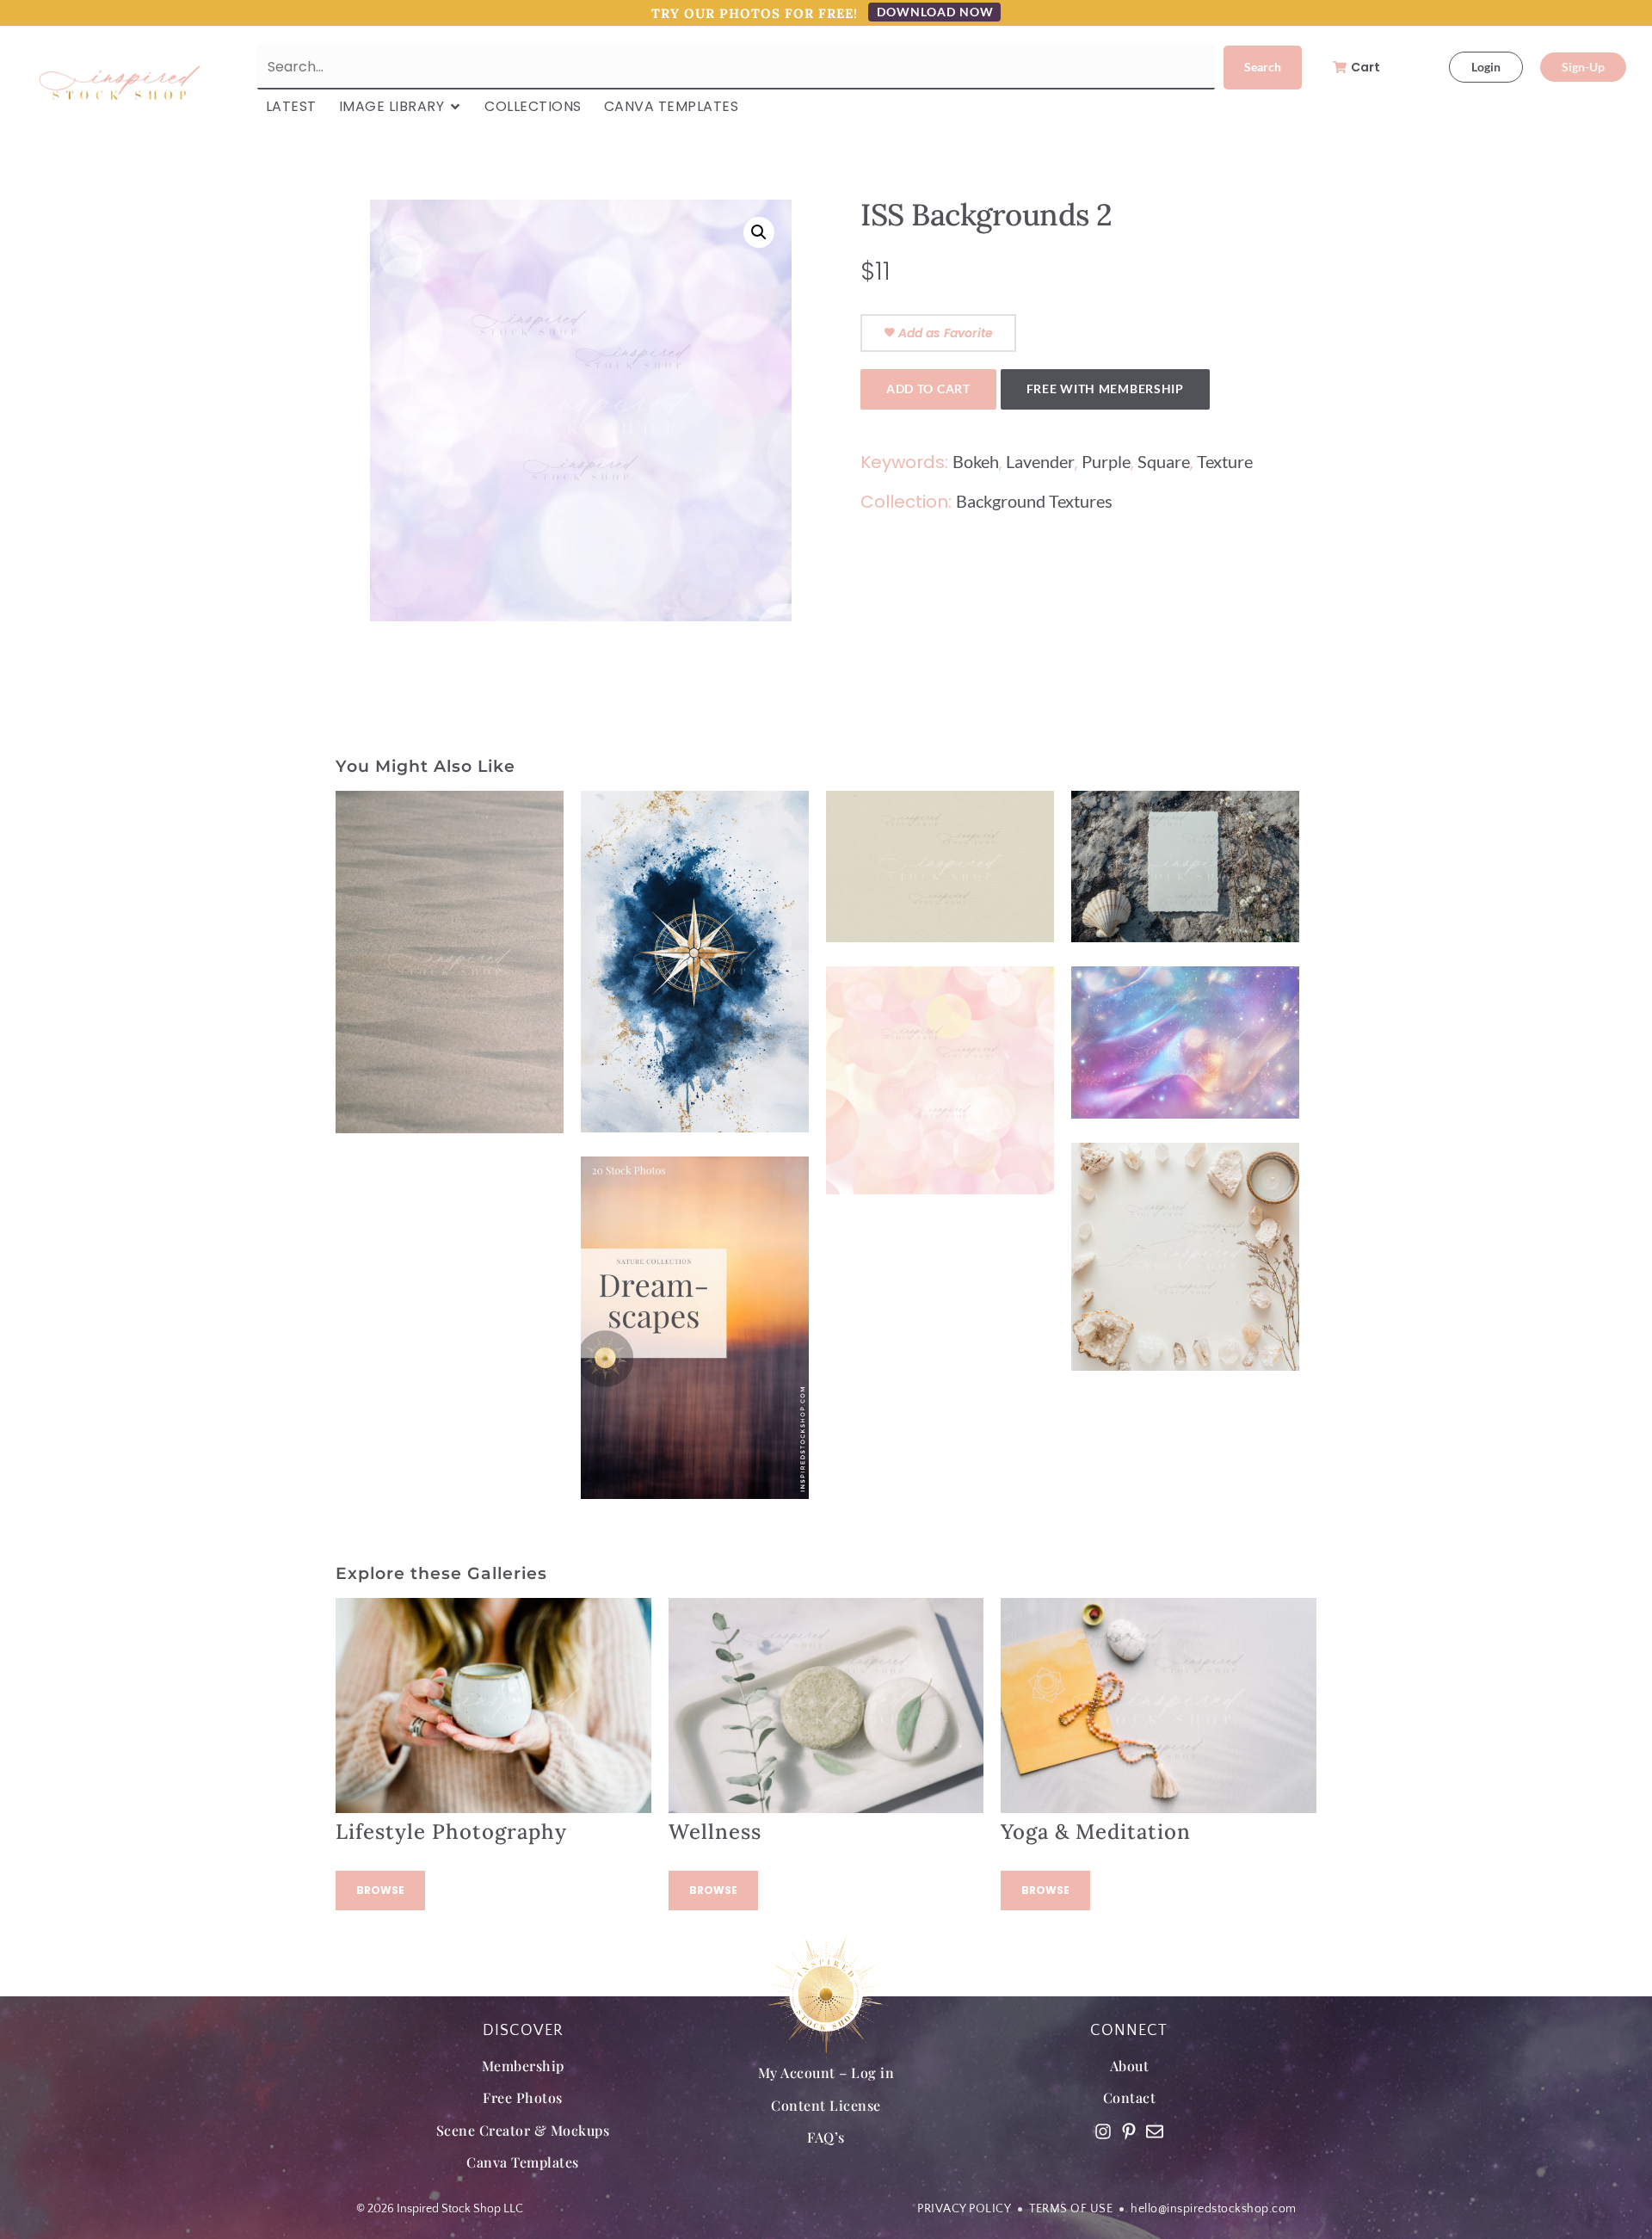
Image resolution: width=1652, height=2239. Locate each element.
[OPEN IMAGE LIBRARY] (455, 107)
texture (1225, 461)
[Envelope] (1155, 2131)
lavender (1040, 461)
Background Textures (1034, 501)
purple (1106, 461)
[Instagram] (1103, 2131)
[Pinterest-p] (1129, 2131)
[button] (759, 232)
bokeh (976, 461)
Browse (380, 1890)
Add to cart (928, 389)
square (1164, 461)
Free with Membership (1105, 389)
